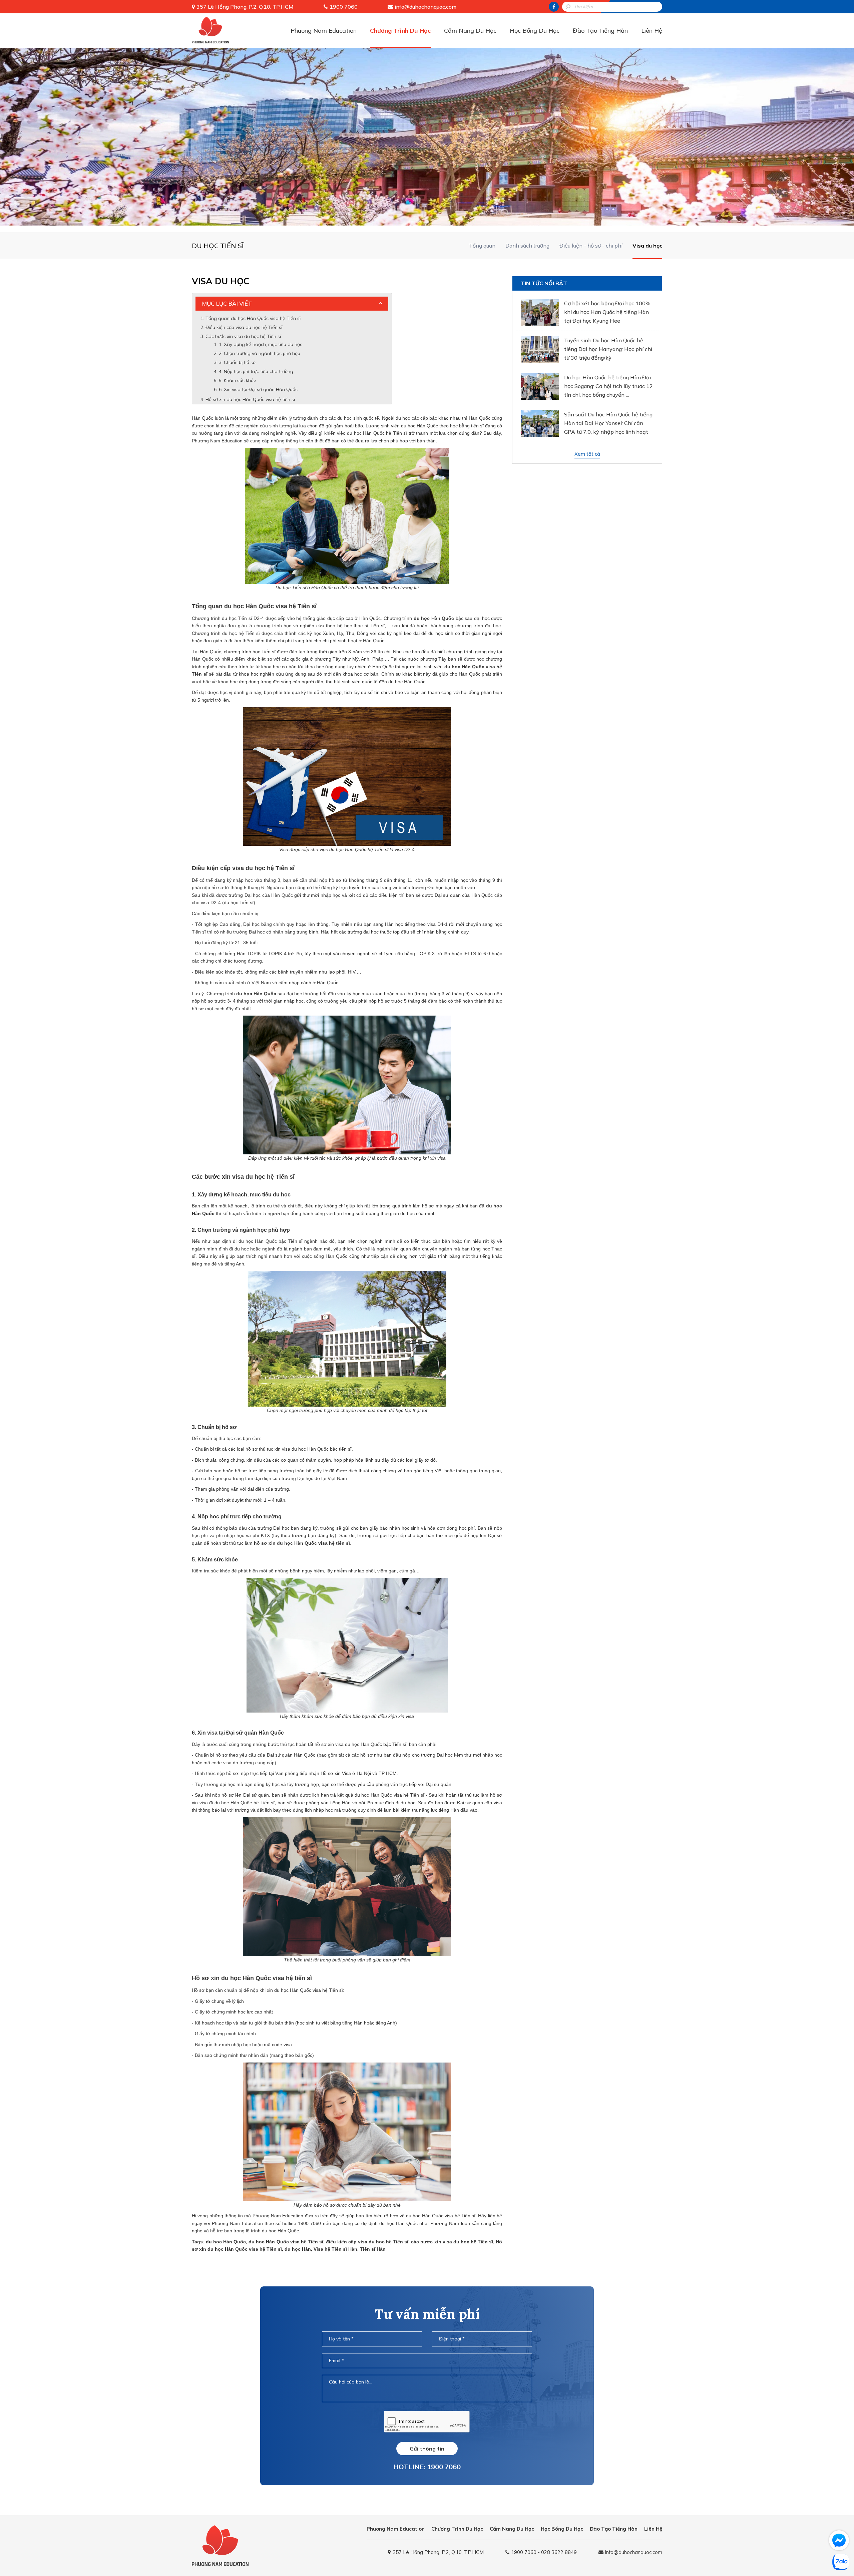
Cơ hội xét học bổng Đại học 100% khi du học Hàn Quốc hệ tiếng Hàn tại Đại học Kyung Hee (607, 312)
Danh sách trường (527, 246)
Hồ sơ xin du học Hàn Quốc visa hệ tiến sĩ (250, 399)
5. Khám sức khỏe (238, 380)
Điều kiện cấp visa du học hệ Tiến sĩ (245, 327)
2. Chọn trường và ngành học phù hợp (260, 353)
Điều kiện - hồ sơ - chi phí (591, 246)
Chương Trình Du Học (400, 31)
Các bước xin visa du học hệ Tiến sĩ (243, 336)
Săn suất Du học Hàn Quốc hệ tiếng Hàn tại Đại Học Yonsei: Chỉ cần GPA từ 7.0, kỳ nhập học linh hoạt (608, 423)
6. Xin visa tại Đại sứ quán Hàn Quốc (258, 389)
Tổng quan (482, 246)
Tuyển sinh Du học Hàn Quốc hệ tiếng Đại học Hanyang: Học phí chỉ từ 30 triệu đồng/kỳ (608, 349)
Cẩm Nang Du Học (470, 31)
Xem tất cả (587, 454)
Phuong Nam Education (324, 31)
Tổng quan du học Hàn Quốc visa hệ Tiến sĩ (253, 318)
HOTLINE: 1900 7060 (427, 2467)
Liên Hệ (652, 31)
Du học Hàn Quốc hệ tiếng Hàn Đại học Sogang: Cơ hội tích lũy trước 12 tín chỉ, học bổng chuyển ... (608, 386)
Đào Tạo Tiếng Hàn (600, 31)
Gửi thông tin (427, 2449)
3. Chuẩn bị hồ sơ (238, 362)
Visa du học (647, 246)
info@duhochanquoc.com (425, 7)
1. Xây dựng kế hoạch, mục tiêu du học (261, 344)
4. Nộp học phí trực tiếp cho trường (256, 371)
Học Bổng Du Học (535, 31)
